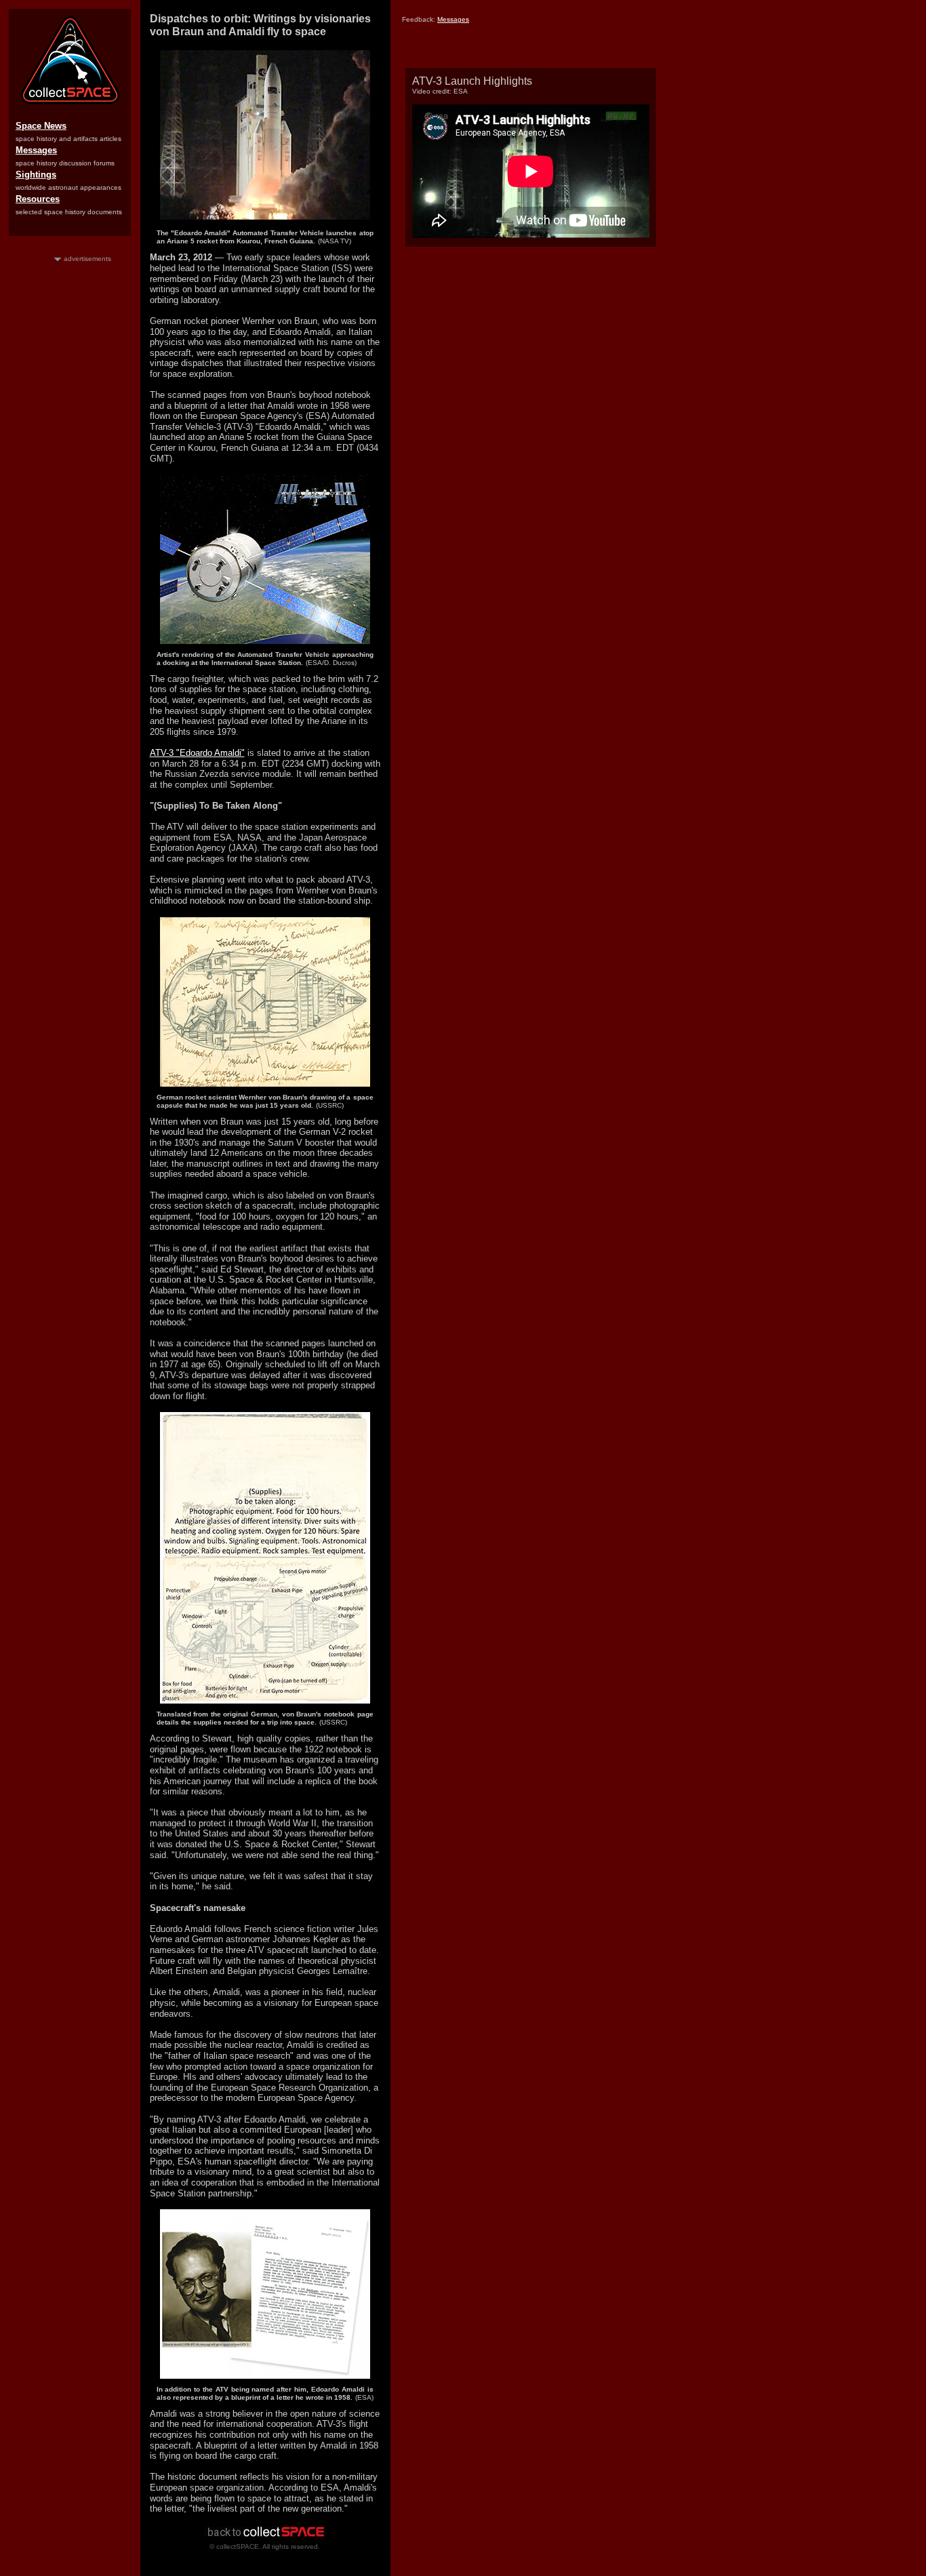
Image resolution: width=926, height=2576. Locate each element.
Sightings (36, 175)
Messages (36, 150)
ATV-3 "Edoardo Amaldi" (197, 753)
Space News (41, 126)
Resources (38, 199)
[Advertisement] (70, 467)
